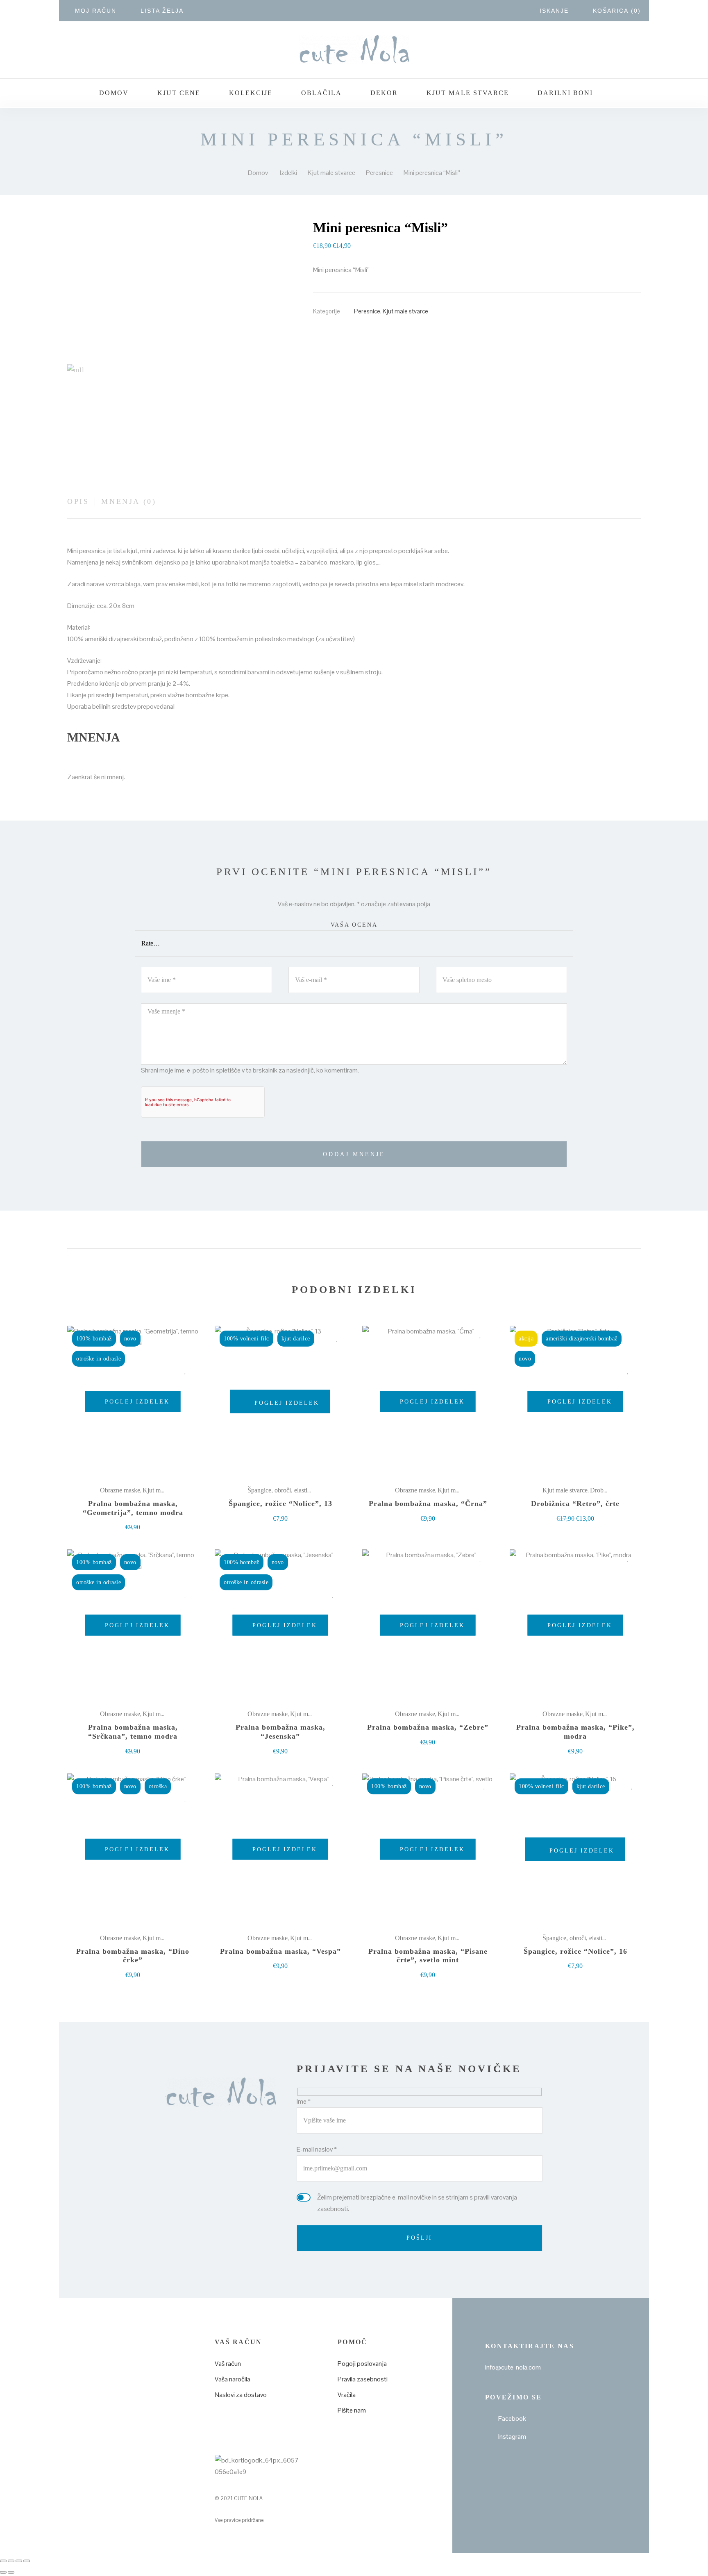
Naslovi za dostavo (241, 2395)
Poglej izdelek (136, 1402)
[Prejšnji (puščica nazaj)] (3, 2572)
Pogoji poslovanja (362, 2364)
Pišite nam (352, 2410)
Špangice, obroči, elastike (280, 1490)
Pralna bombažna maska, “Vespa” (280, 1951)
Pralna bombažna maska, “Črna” (428, 1503)
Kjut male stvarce (405, 311)
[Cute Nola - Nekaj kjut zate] (354, 50)
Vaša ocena (354, 925)
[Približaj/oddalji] (3, 2561)
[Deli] (19, 2561)
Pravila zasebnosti (363, 2379)
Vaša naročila (233, 2379)
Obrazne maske (120, 1490)
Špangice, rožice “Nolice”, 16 (575, 1951)
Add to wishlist (185, 1371)
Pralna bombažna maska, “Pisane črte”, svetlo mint (428, 1956)
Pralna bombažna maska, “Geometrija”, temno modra (133, 1508)
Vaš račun (228, 2364)
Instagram (512, 2437)
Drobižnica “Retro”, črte (575, 1503)
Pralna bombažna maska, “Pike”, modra (575, 1732)
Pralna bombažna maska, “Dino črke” (133, 1956)
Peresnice (367, 311)
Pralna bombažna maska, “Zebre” (428, 1727)
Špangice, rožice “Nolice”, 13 (280, 1503)
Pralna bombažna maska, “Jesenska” (280, 1732)
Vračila (347, 2395)
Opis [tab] (78, 501)
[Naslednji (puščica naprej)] (11, 2572)
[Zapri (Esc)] (27, 2561)
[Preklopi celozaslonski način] (11, 2561)
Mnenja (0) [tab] (129, 501)
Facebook (512, 2418)
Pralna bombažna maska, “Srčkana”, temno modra (133, 1732)
